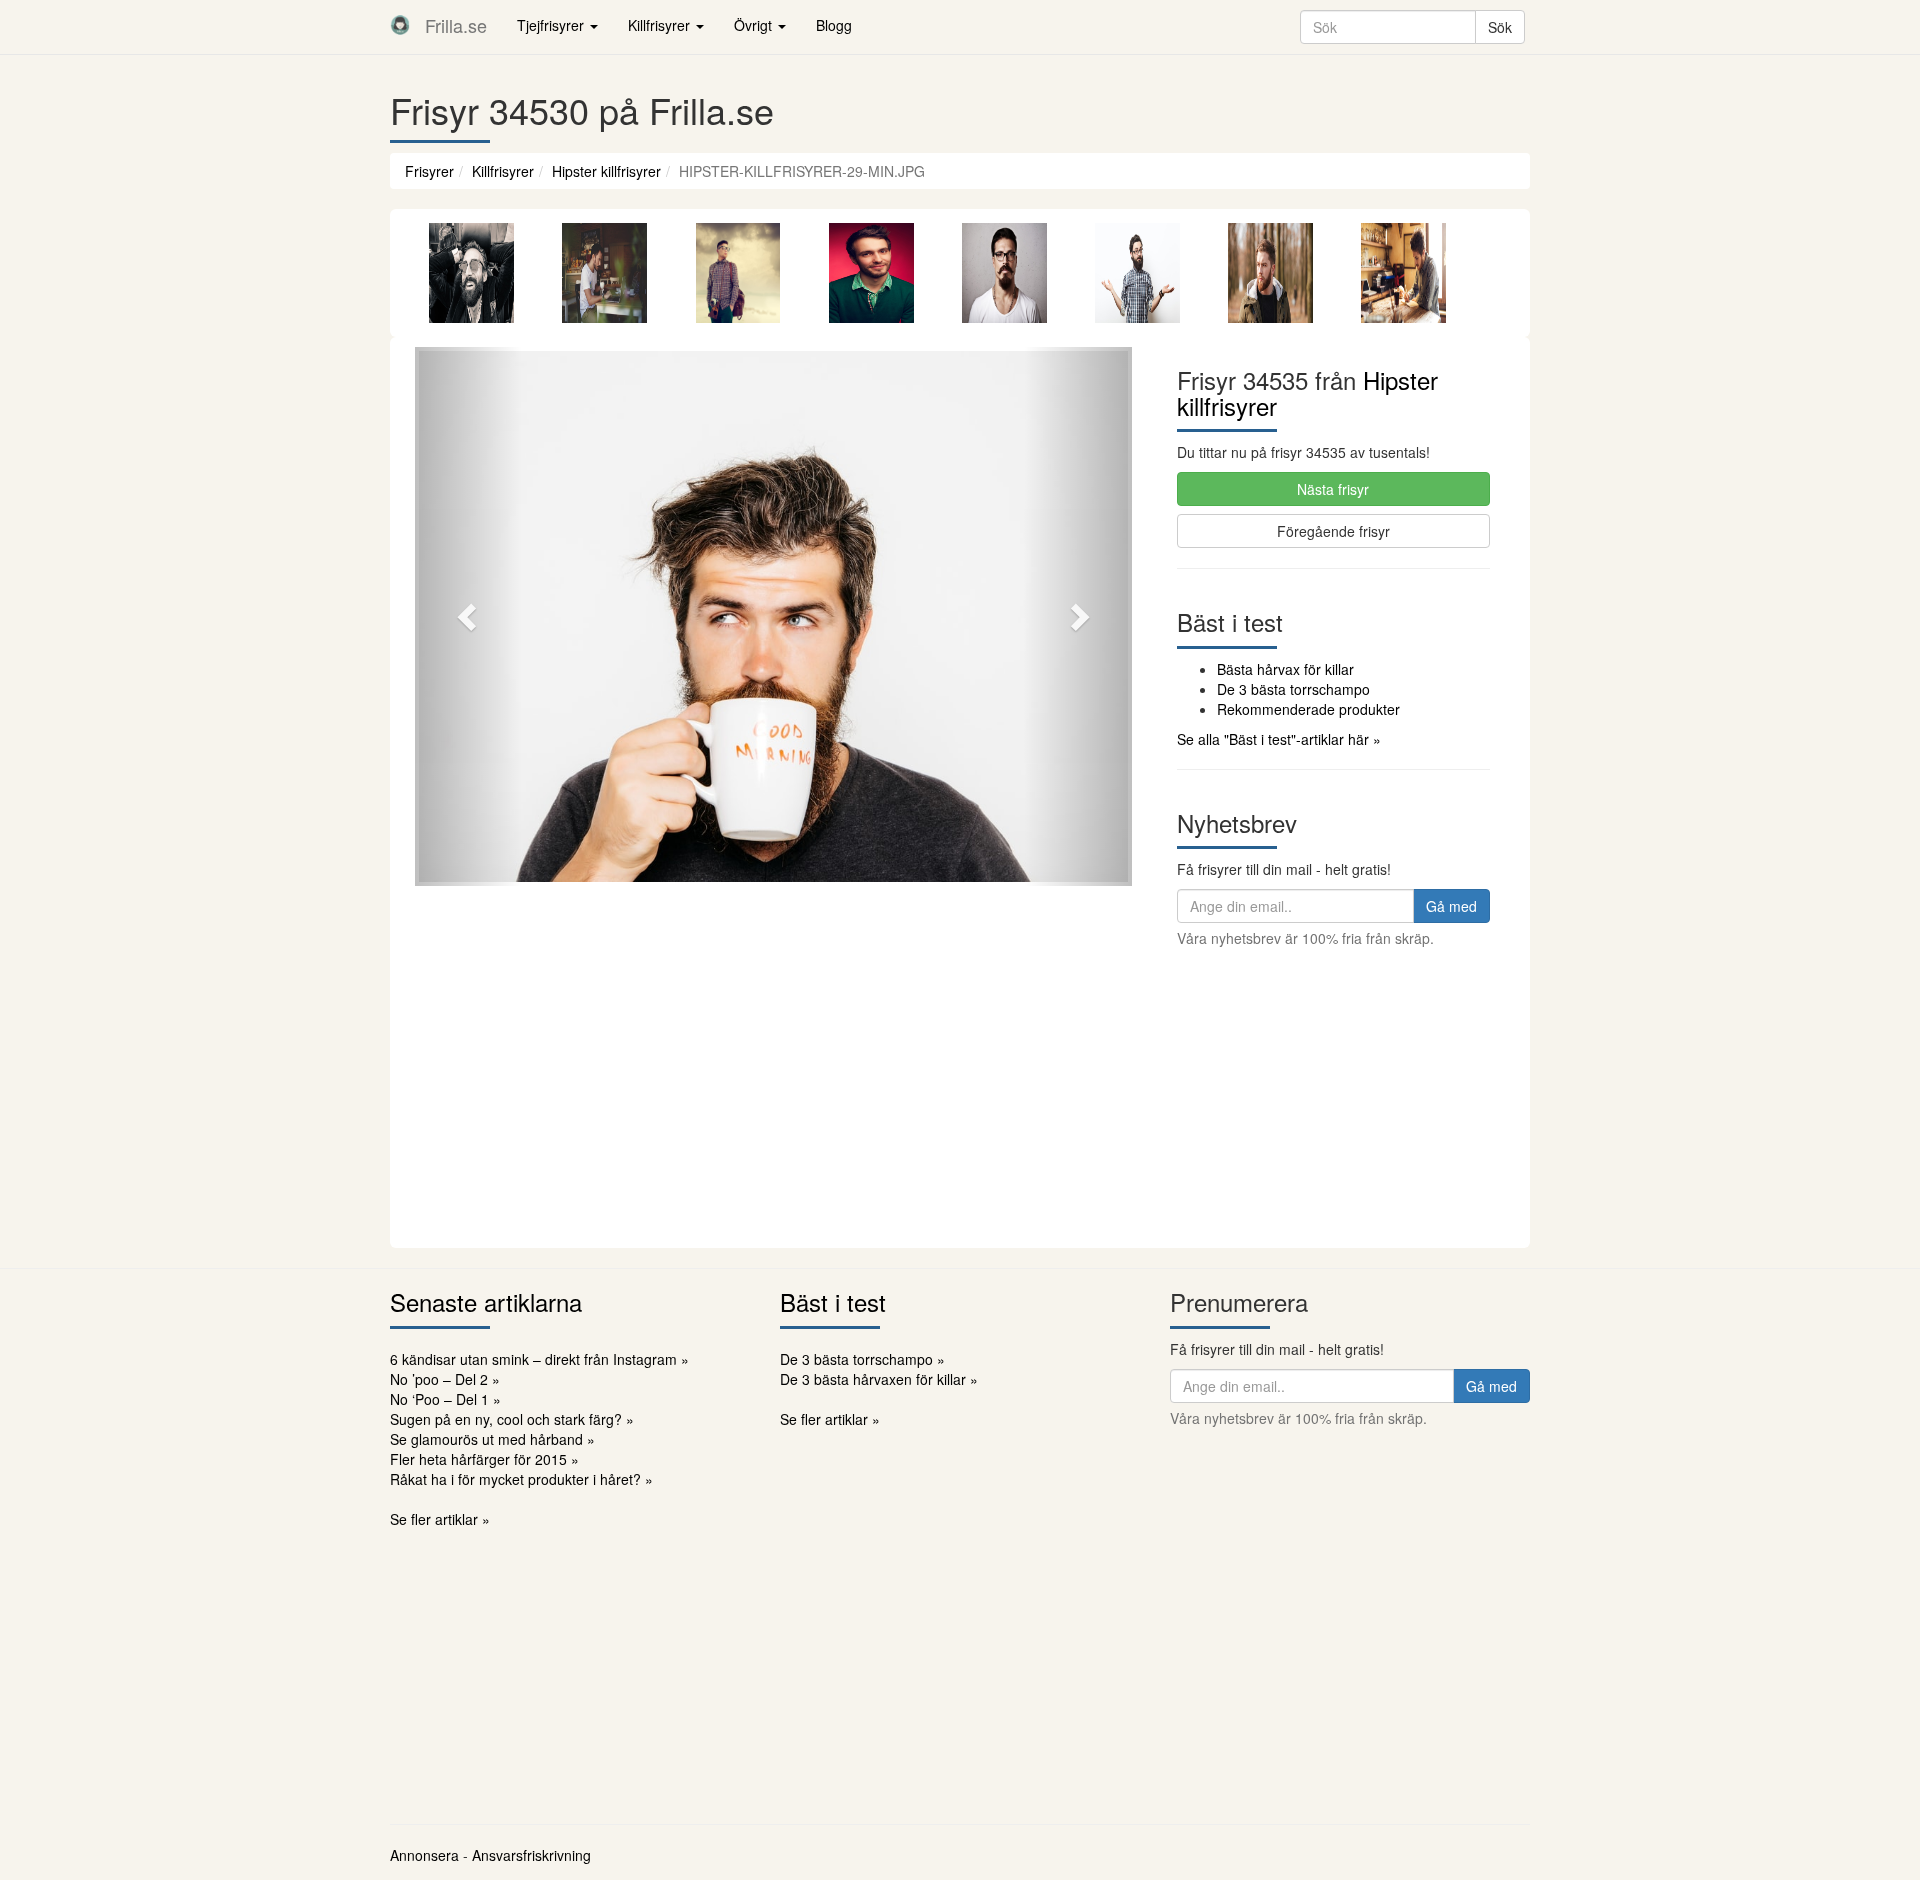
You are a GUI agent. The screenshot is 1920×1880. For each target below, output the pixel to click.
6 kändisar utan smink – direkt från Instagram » (539, 1359)
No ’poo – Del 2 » (445, 1379)
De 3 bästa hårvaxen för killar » (879, 1379)
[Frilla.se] (400, 25)
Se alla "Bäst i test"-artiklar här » (1279, 739)
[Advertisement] (960, 1098)
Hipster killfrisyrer (606, 171)
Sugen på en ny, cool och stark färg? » (512, 1419)
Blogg (834, 25)
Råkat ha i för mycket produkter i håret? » (521, 1479)
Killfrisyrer (503, 171)
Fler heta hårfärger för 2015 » (484, 1459)
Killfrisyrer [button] (661, 25)
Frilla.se (456, 25)
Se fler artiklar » (440, 1519)
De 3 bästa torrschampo (1293, 689)
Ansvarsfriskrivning (531, 1855)
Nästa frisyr (1333, 489)
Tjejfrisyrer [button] (552, 25)
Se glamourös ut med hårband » (492, 1439)
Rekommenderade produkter (1308, 709)
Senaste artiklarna (486, 1301)
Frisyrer (429, 171)
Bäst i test (833, 1301)
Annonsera (424, 1855)
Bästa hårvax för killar (1285, 669)
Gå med (1451, 906)
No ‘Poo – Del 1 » (445, 1399)
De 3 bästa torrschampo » (862, 1359)
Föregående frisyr (1333, 531)
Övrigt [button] (755, 25)
